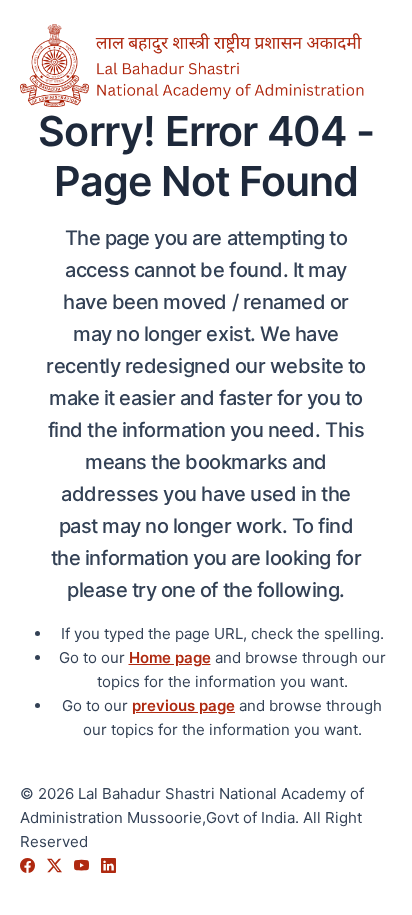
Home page (170, 657)
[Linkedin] (108, 865)
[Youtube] (83, 865)
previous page (183, 705)
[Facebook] (29, 865)
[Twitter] (56, 865)
